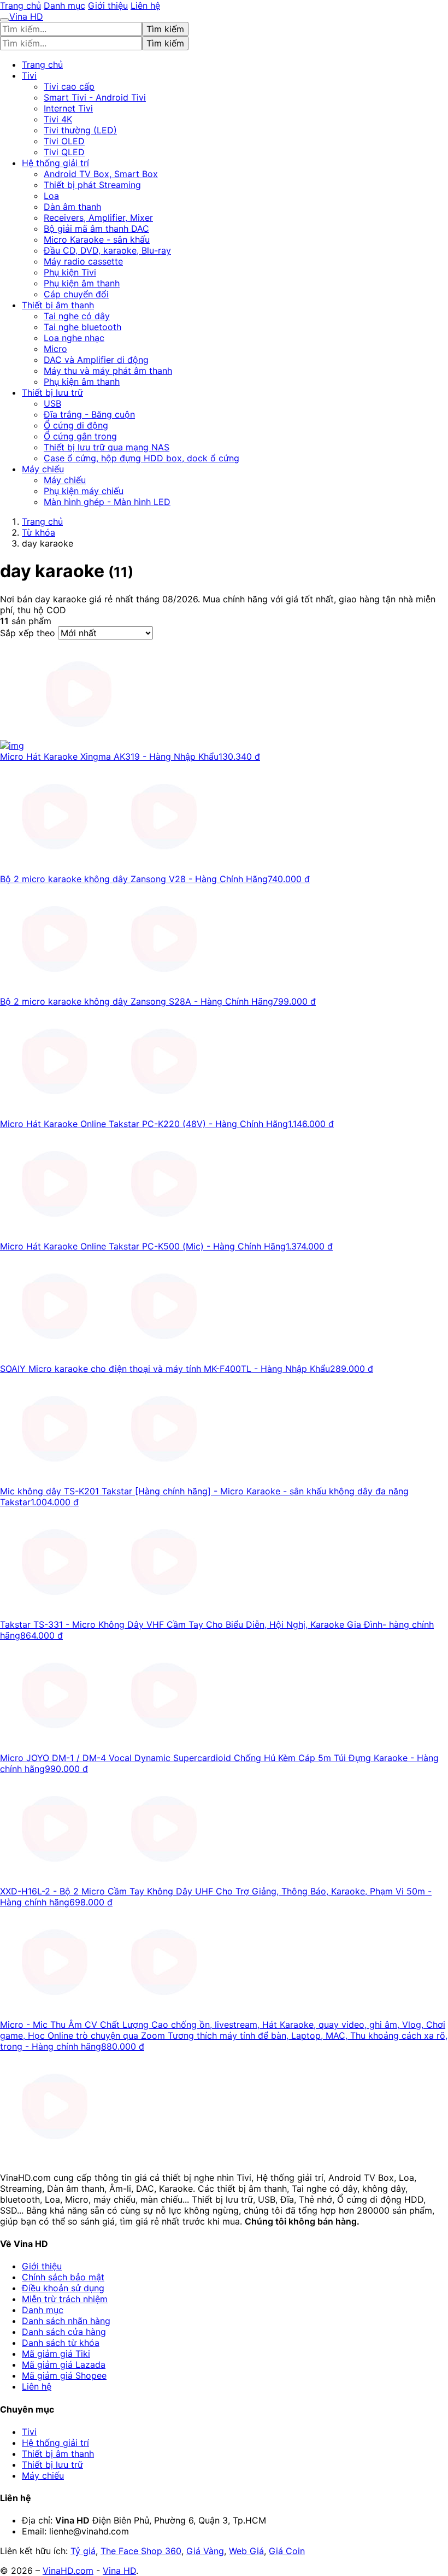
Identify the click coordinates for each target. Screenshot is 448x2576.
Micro (55, 349)
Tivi (29, 75)
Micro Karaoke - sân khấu (97, 239)
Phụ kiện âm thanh (82, 283)
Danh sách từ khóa (61, 2343)
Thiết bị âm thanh (58, 305)
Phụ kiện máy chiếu (84, 491)
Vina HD (119, 2571)
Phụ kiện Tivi (70, 272)
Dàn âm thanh (72, 207)
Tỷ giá (83, 2551)
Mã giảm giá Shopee (64, 2375)
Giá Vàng (205, 2551)
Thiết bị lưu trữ (52, 392)
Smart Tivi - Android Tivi (95, 97)
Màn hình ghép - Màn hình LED (107, 502)
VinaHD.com (68, 2571)
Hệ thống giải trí (55, 163)
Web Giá (246, 2551)
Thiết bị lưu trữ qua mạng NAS (107, 447)
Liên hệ (145, 5)
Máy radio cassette (83, 261)
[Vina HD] (55, 2158)
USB (52, 403)
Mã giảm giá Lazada (64, 2364)
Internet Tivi (68, 108)
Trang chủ (20, 5)
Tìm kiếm (165, 29)
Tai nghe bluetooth (82, 327)
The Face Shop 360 (141, 2551)
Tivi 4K (58, 119)
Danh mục (64, 5)
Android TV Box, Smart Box (101, 174)
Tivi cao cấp (69, 86)
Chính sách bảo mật (63, 2277)
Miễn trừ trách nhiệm (65, 2299)
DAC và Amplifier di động (96, 360)
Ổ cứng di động (76, 425)
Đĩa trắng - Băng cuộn (89, 414)
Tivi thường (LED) (80, 130)
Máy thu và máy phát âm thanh (108, 371)
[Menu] (4, 20)
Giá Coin (287, 2551)
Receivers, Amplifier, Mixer (98, 218)
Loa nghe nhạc (74, 338)
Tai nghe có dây (77, 316)
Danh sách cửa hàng (64, 2332)
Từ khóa (39, 532)
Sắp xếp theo (29, 633)
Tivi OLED (64, 141)
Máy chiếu (43, 469)
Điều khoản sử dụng (63, 2288)
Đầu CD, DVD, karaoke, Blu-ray (107, 250)
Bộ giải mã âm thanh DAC (96, 228)
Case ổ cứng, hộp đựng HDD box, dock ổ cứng (142, 458)
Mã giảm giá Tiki (56, 2354)
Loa (51, 196)
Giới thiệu (108, 5)
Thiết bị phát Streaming (92, 185)
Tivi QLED (64, 152)
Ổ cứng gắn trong (80, 436)
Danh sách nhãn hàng (66, 2321)
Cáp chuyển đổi (76, 294)
